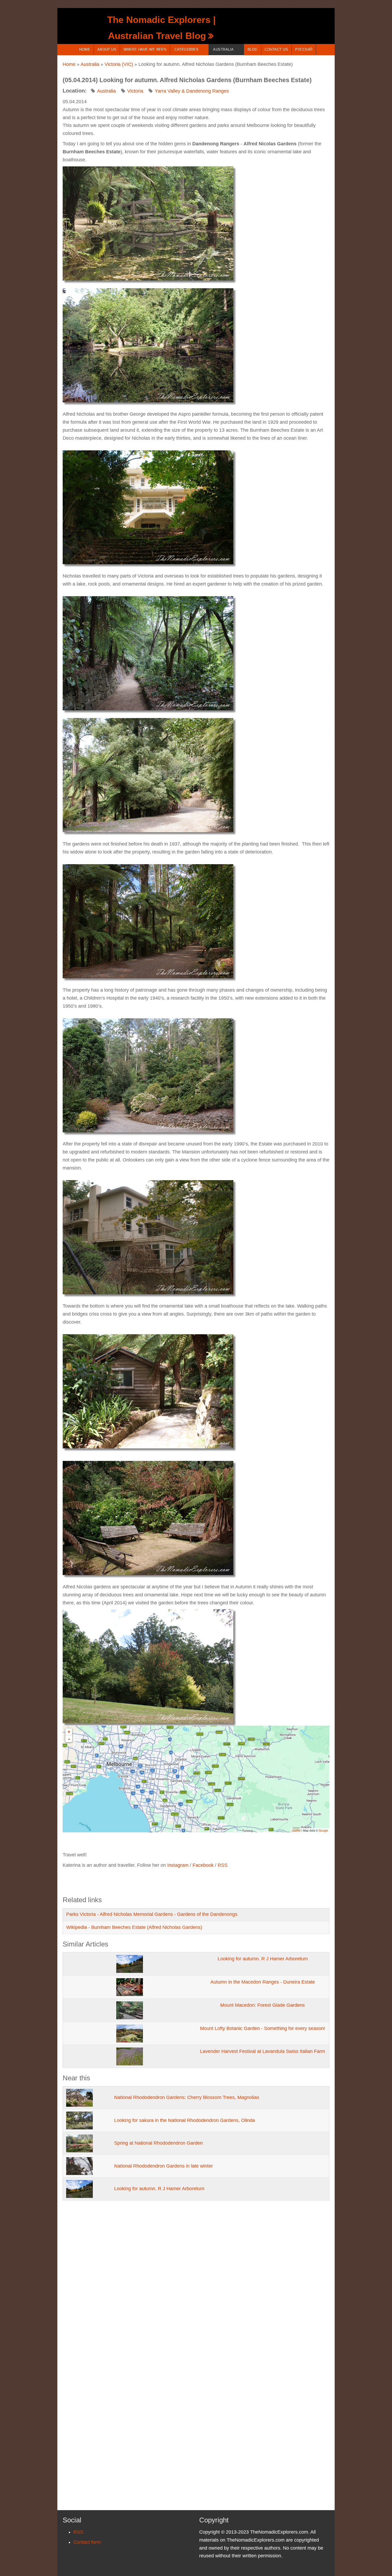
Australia (223, 49)
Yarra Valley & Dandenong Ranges (192, 91)
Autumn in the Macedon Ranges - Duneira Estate (263, 1982)
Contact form (87, 2542)
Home (85, 49)
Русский (304, 49)
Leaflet (296, 1830)
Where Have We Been (145, 49)
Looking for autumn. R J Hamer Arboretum (263, 1959)
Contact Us (276, 49)
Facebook (203, 1865)
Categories (186, 49)
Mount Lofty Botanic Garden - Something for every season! (263, 2028)
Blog (253, 49)
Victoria (135, 91)
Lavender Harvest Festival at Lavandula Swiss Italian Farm (263, 2051)
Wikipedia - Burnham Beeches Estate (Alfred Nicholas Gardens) (134, 1927)
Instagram (178, 1865)
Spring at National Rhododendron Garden (158, 2143)
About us (107, 49)
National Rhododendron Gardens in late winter (163, 2166)
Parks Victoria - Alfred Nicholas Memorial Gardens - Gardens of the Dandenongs (152, 1914)
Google (323, 1830)
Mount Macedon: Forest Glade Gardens (263, 2005)
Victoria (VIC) (119, 64)
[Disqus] (196, 2281)
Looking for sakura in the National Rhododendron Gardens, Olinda (185, 2120)
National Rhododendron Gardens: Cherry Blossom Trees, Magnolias (187, 2097)
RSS (223, 1865)
